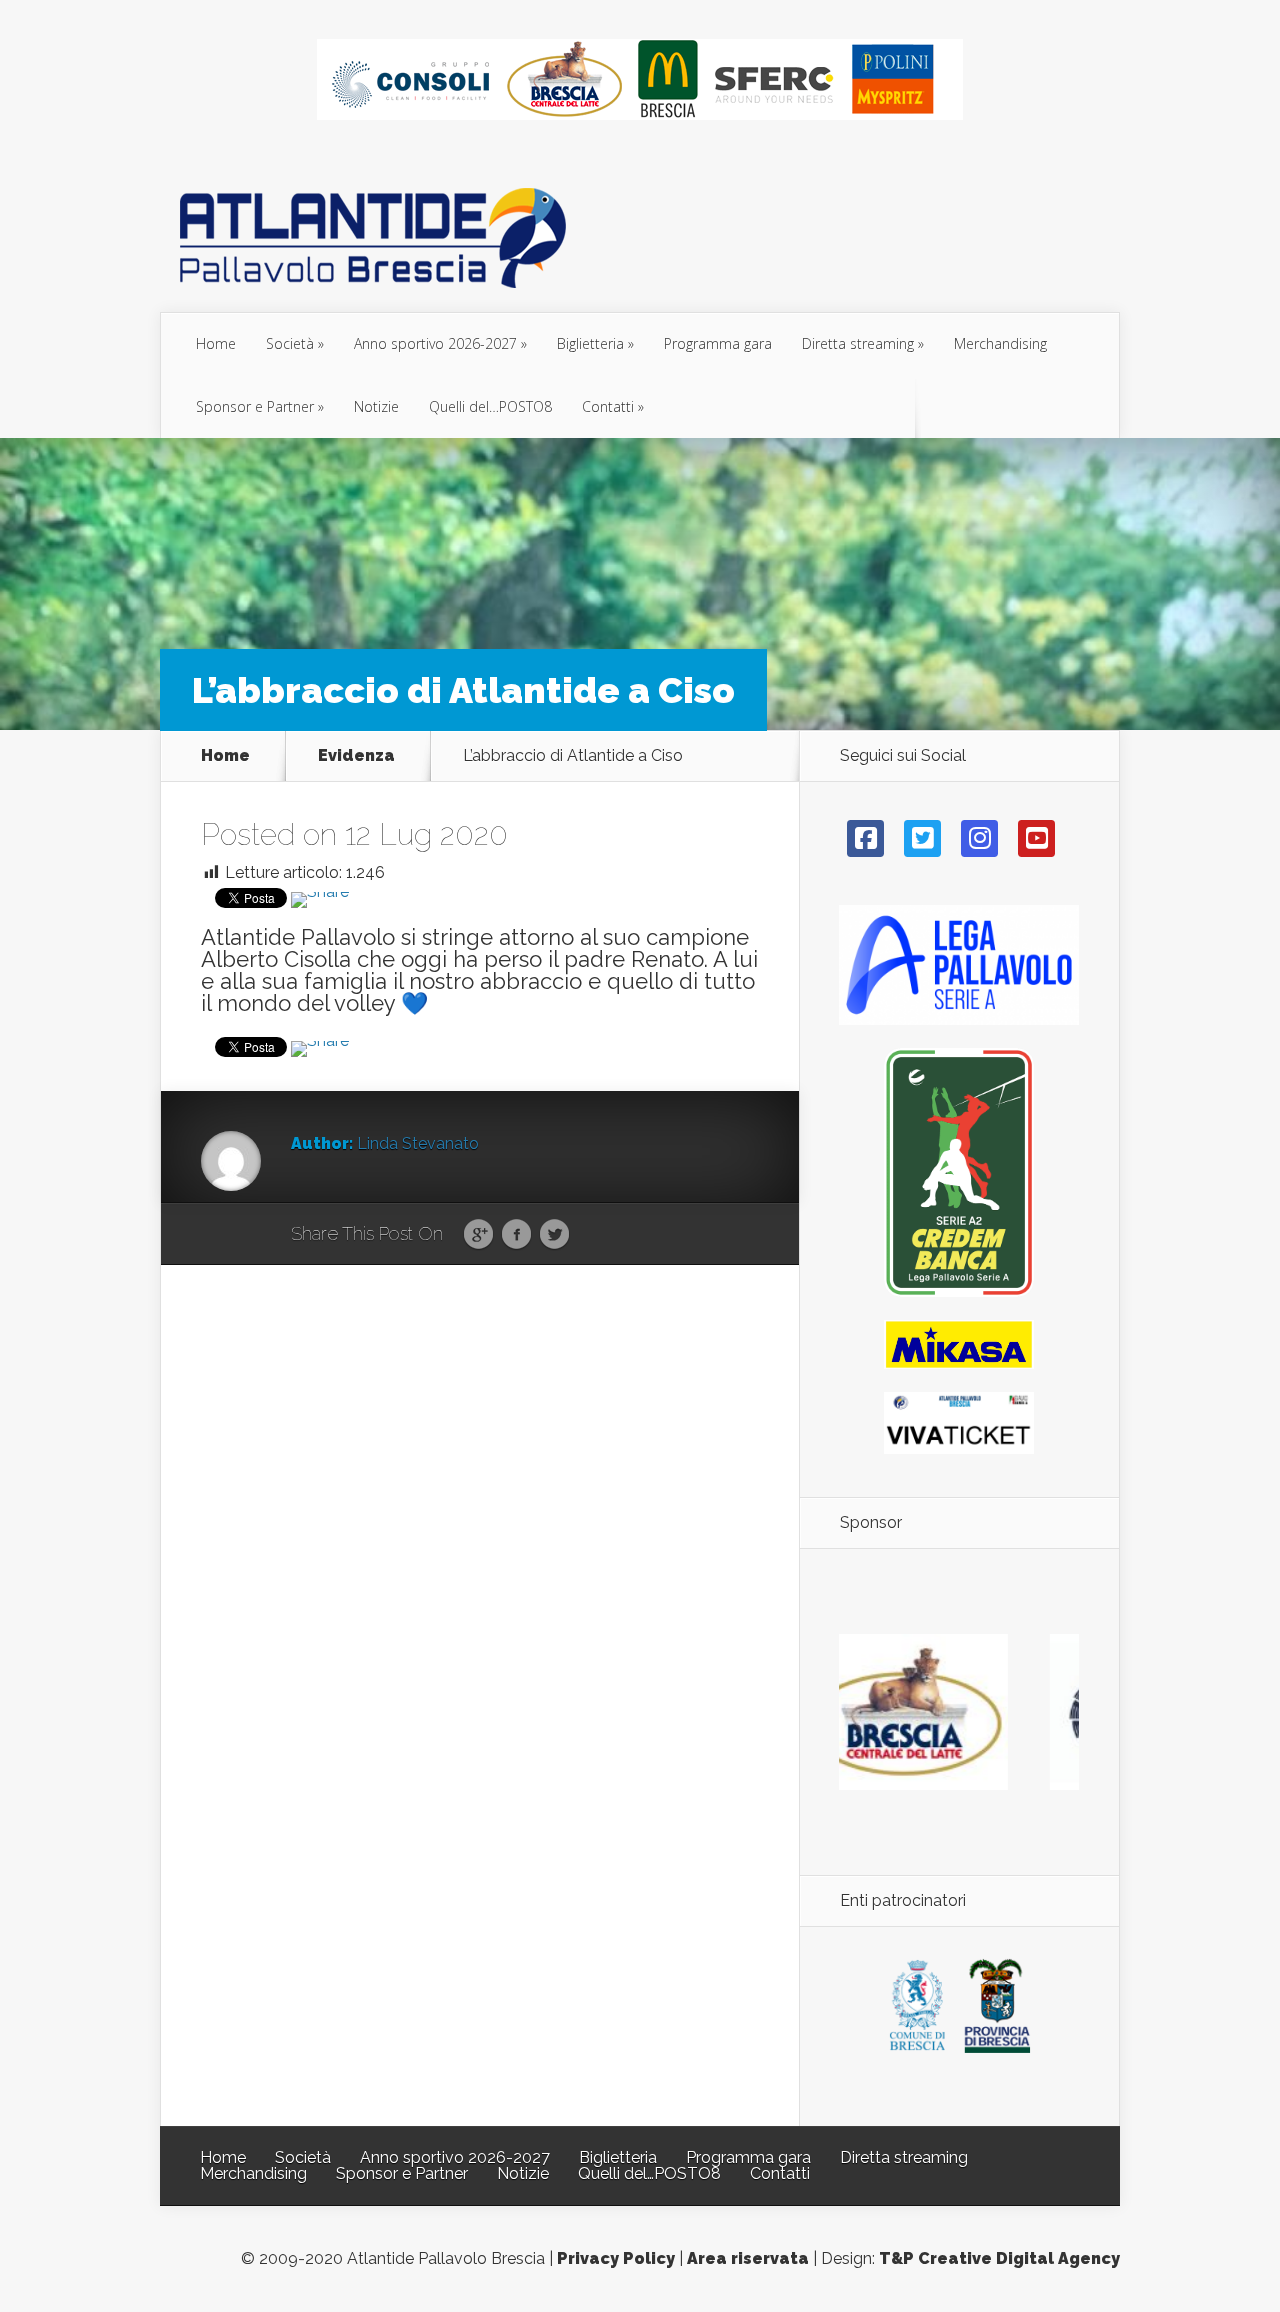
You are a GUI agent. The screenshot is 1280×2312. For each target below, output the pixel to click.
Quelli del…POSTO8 (490, 406)
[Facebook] (865, 838)
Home (216, 343)
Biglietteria (590, 343)
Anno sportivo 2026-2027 (435, 343)
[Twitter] (922, 838)
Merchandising (1000, 343)
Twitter (554, 1235)
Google (478, 1235)
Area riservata (748, 2258)
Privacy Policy (616, 2258)
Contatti (608, 406)
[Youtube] (1036, 838)
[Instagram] (979, 838)
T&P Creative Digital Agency (999, 2258)
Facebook (516, 1235)
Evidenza (356, 756)
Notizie (376, 406)
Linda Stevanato (418, 1143)
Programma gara (718, 343)
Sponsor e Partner (255, 406)
